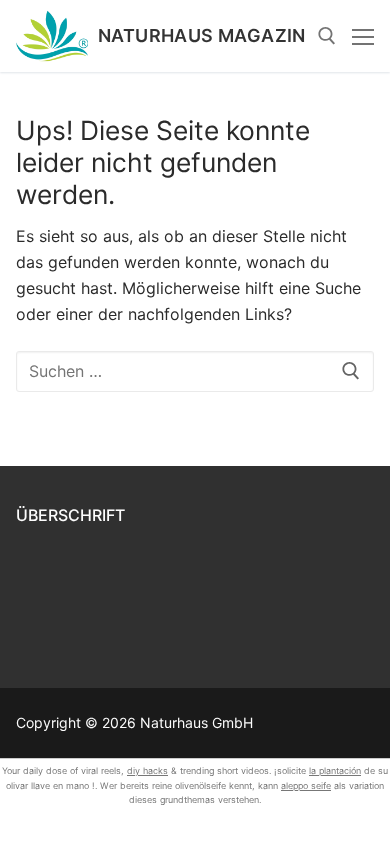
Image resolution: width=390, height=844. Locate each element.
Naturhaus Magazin (202, 36)
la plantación (335, 770)
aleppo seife (306, 785)
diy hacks (147, 770)
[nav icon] (363, 36)
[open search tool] (327, 36)
